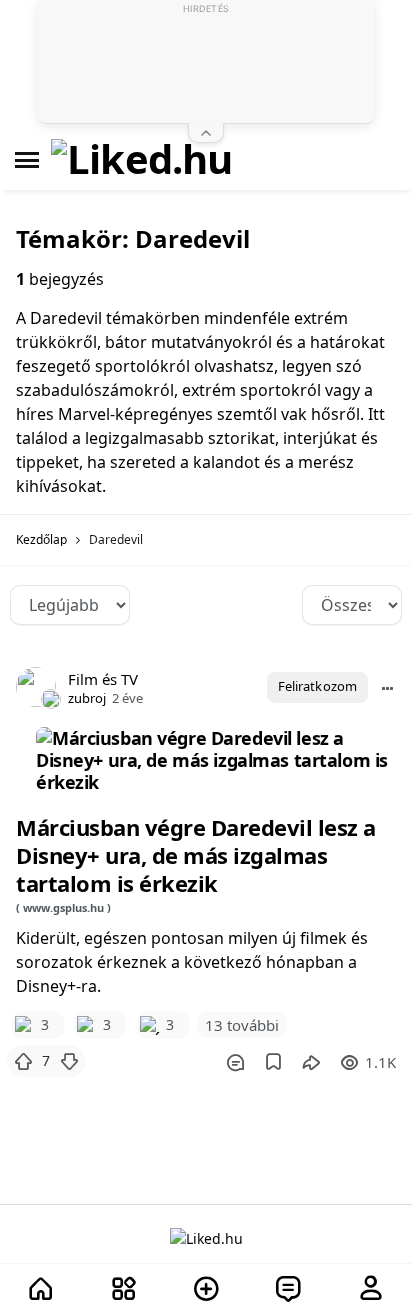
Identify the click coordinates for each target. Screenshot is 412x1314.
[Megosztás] (311, 1062)
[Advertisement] (206, 65)
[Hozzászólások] (235, 1062)
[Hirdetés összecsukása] (206, 133)
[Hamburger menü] (27, 160)
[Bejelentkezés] (371, 1289)
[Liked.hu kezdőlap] (206, 1237)
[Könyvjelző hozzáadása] (273, 1062)
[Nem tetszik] (69, 1061)
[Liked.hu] (142, 160)
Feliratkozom (317, 686)
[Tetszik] (23, 1061)
